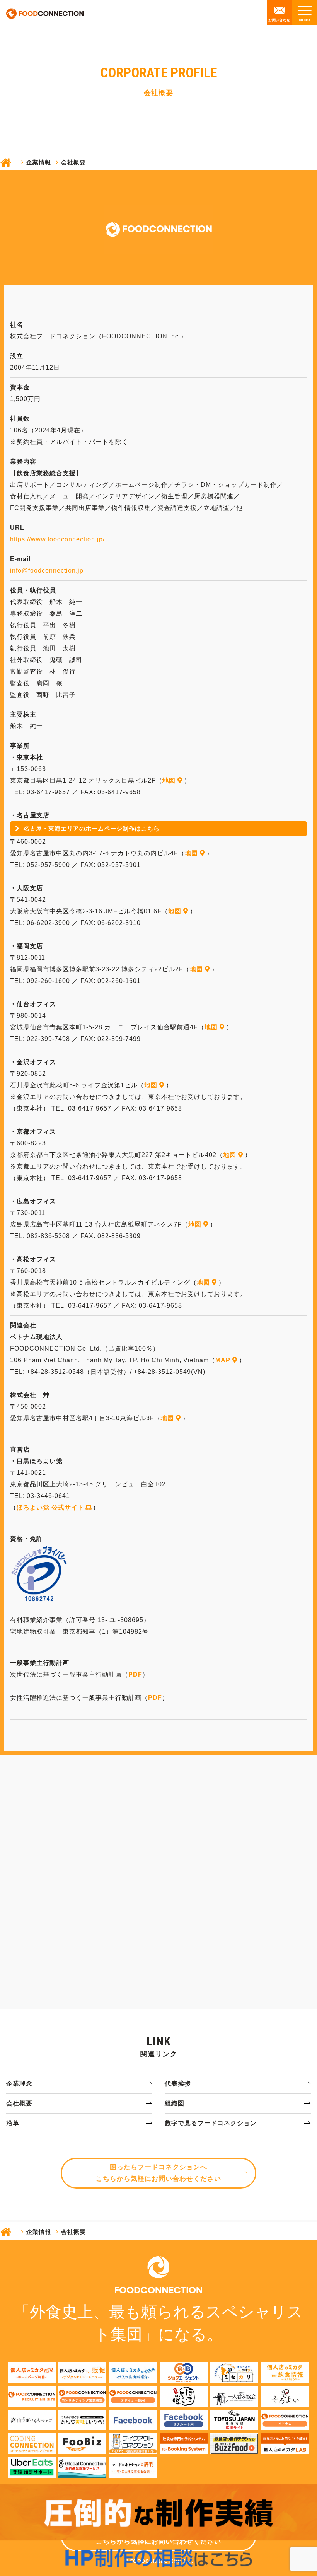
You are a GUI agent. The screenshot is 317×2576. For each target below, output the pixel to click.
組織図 (175, 2103)
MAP (223, 1360)
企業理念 (19, 2084)
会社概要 (19, 2103)
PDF (135, 1674)
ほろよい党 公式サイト (50, 1507)
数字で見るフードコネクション (211, 2123)
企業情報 (39, 162)
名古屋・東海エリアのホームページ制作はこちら (92, 828)
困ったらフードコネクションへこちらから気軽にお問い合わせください (158, 2173)
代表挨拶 (178, 2084)
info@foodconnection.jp (47, 571)
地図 (169, 780)
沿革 (13, 2123)
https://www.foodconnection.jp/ (57, 539)
